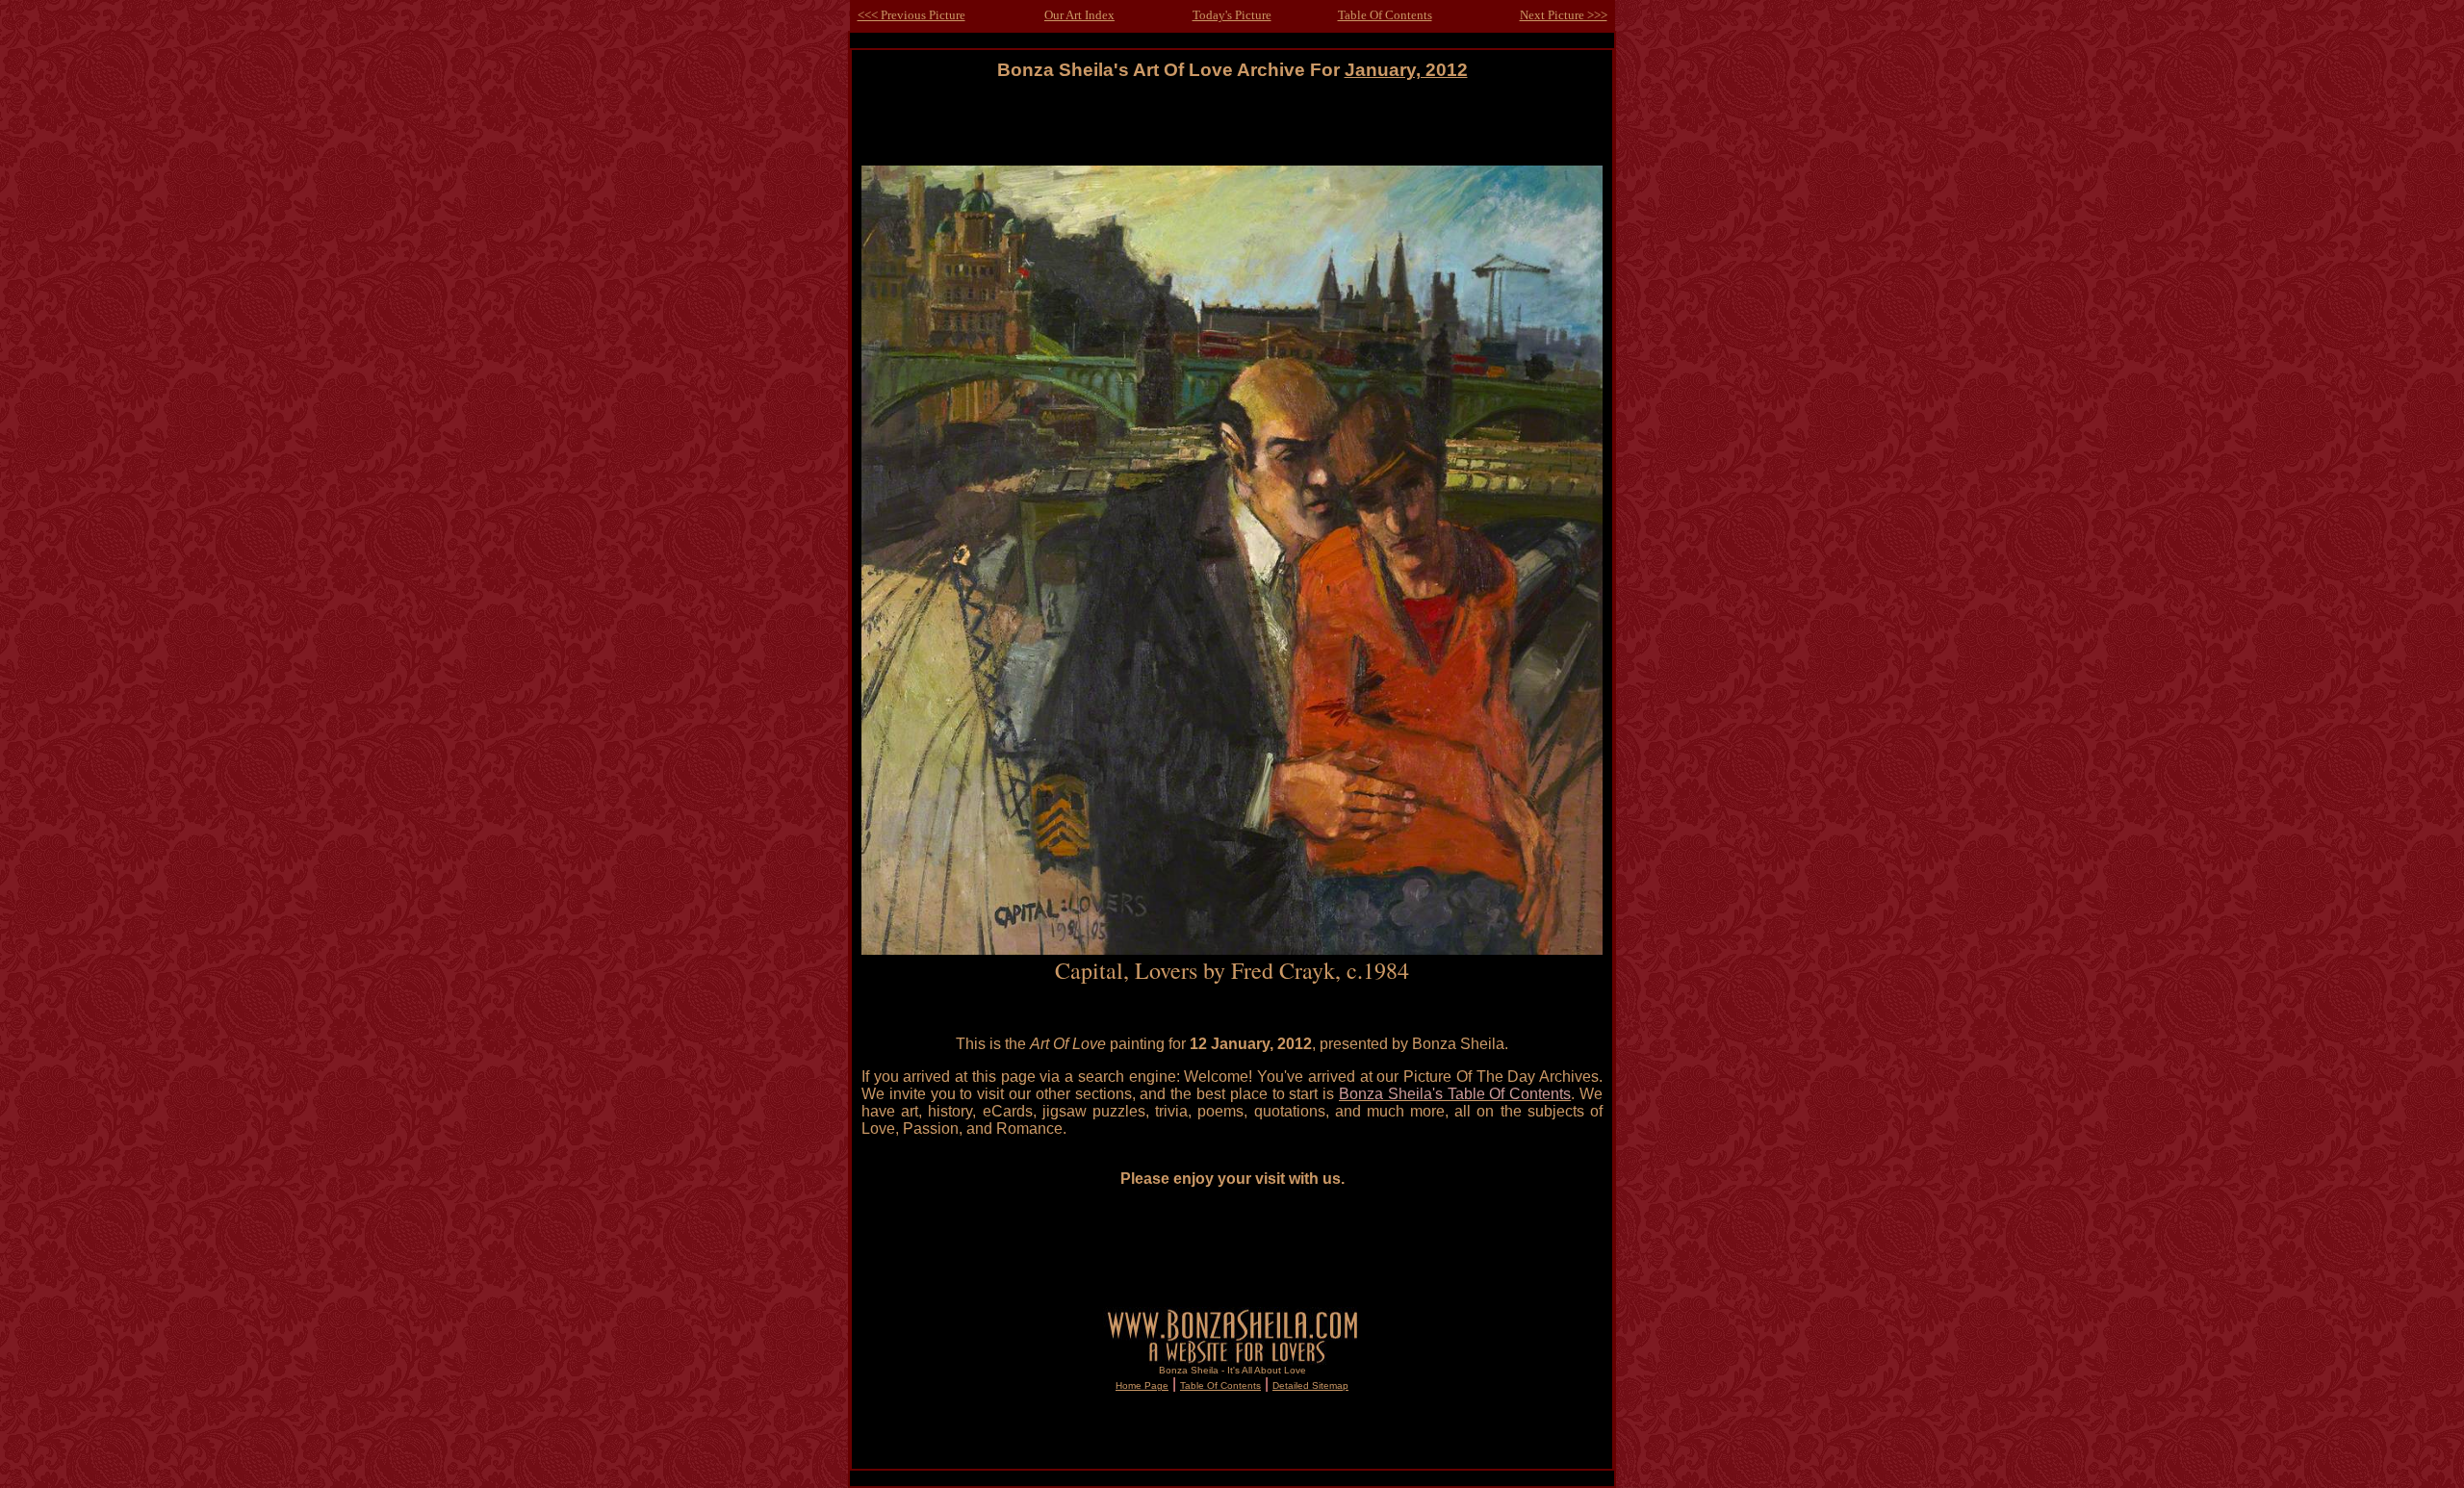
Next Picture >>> (1564, 15)
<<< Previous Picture (911, 15)
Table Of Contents (1385, 15)
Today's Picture (1232, 15)
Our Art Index (1079, 15)
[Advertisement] (1232, 124)
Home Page (1142, 1385)
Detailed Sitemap (1310, 1385)
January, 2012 (1406, 70)
